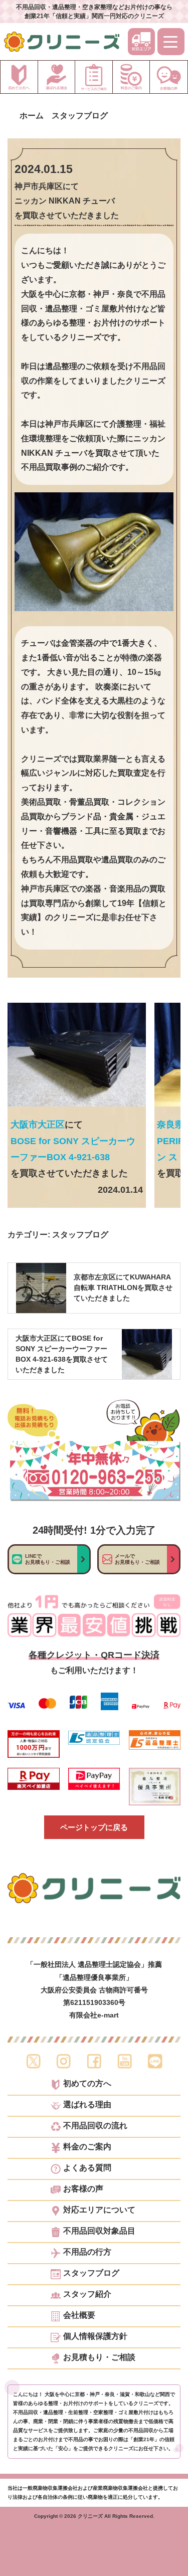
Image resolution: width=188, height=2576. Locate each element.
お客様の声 (83, 2189)
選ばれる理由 (87, 2105)
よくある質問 (87, 2168)
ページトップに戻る (94, 1827)
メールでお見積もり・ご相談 (137, 1559)
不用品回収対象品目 (99, 2231)
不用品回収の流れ (95, 2126)
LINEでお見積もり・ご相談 (48, 1559)
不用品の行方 (87, 2252)
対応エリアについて (99, 2210)
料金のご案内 (87, 2147)
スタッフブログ (80, 1235)
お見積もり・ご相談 (99, 2357)
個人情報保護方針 (95, 2336)
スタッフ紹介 (87, 2294)
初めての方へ (87, 2084)
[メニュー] (171, 42)
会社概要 (79, 2315)
